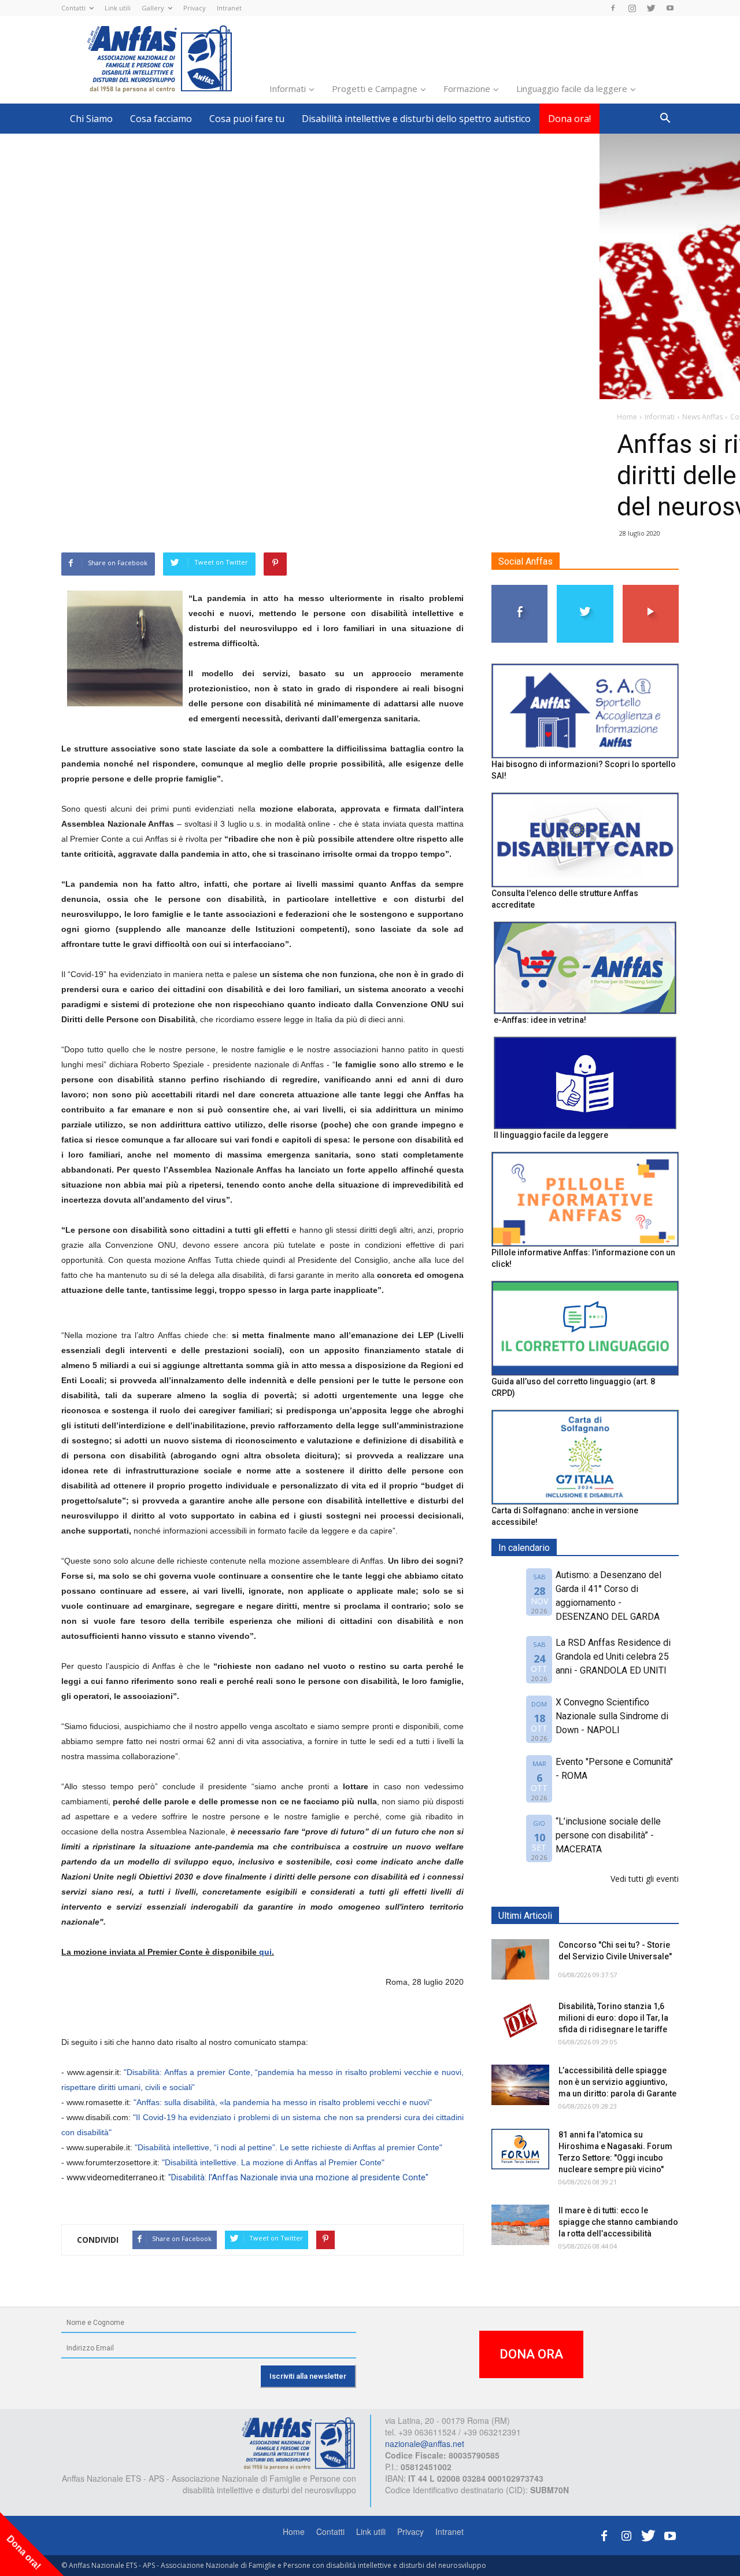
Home (294, 2531)
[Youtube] (670, 8)
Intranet (229, 8)
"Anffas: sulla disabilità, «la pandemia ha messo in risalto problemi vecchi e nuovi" (283, 2102)
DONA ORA (531, 2354)
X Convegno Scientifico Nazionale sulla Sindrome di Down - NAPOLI (612, 1716)
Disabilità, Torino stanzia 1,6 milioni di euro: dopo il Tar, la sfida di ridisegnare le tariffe (613, 2018)
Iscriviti (651, 589)
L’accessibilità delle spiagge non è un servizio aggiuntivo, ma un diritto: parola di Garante (617, 2082)
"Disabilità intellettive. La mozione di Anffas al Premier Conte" (273, 2162)
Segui (520, 589)
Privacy (195, 8)
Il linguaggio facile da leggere (551, 1135)
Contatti (73, 8)
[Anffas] (298, 2442)
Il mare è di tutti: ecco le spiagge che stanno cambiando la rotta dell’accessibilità (618, 2222)
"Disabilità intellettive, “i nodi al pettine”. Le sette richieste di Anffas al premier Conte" (288, 2147)
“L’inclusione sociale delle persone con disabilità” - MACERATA (608, 1835)
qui (265, 1952)
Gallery (153, 8)
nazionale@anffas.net (425, 2444)
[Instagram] (632, 8)
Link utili (118, 8)
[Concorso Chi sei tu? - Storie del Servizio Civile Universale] (520, 1959)
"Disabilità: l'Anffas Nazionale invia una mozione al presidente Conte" (298, 2177)
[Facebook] (613, 8)
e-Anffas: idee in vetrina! (540, 1020)
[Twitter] (651, 8)
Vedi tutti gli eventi (645, 1879)
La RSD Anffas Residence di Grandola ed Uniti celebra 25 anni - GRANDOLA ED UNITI (613, 1656)
